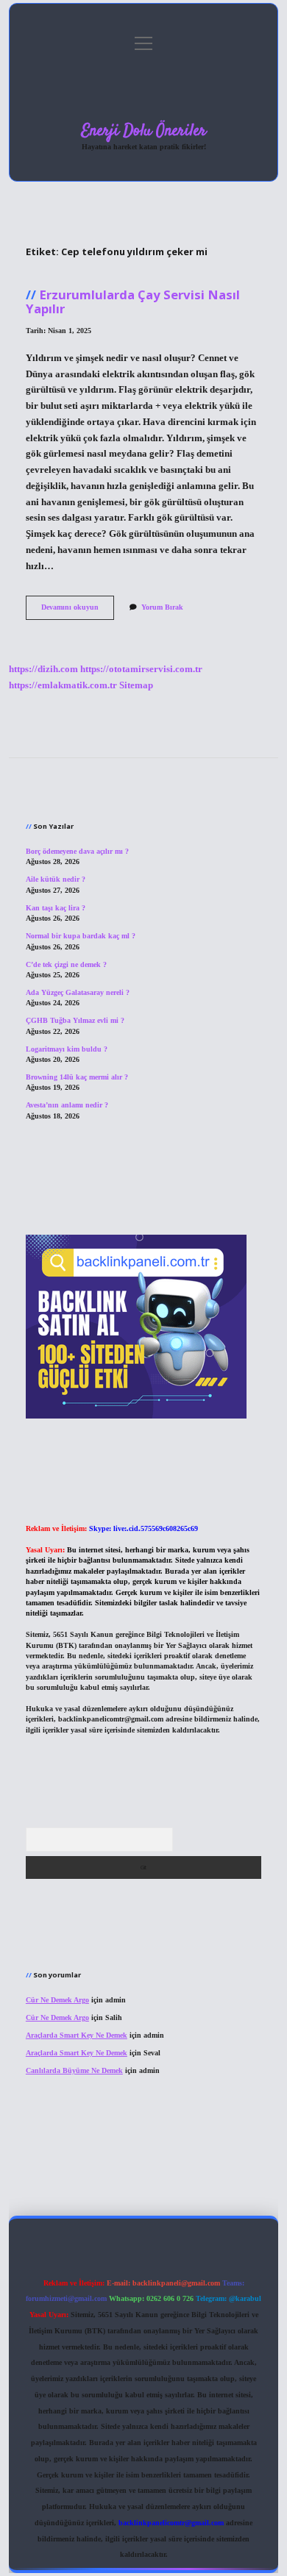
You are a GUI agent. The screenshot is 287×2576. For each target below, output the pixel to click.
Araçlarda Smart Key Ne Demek (77, 2035)
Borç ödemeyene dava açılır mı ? (77, 851)
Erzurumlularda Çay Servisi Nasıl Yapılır (133, 302)
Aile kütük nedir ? (56, 879)
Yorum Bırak (162, 607)
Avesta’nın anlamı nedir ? (67, 1105)
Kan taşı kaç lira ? (56, 908)
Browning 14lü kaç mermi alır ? (77, 1077)
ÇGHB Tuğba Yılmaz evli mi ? (75, 1020)
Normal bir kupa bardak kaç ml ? (81, 936)
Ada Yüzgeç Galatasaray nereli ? (78, 992)
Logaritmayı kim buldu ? (67, 1049)
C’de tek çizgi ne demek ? (66, 964)
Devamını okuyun (78, 611)
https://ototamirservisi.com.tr (141, 669)
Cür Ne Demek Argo (57, 2000)
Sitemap (136, 685)
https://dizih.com (43, 669)
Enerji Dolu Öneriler (144, 131)
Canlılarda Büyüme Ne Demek (74, 2070)
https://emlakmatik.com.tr (63, 685)
